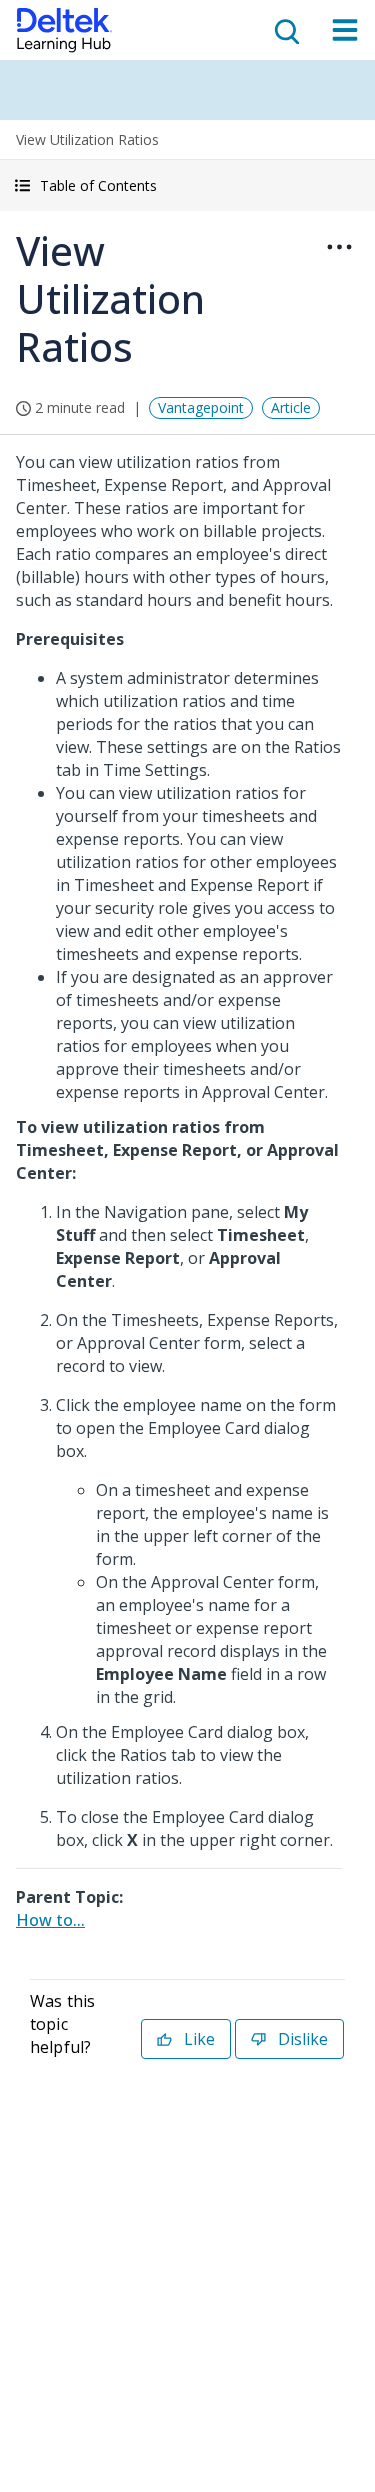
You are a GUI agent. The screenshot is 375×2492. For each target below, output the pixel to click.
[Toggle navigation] (345, 30)
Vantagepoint (201, 407)
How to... (50, 1920)
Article (291, 407)
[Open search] (285, 30)
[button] (187, 185)
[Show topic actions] (339, 247)
